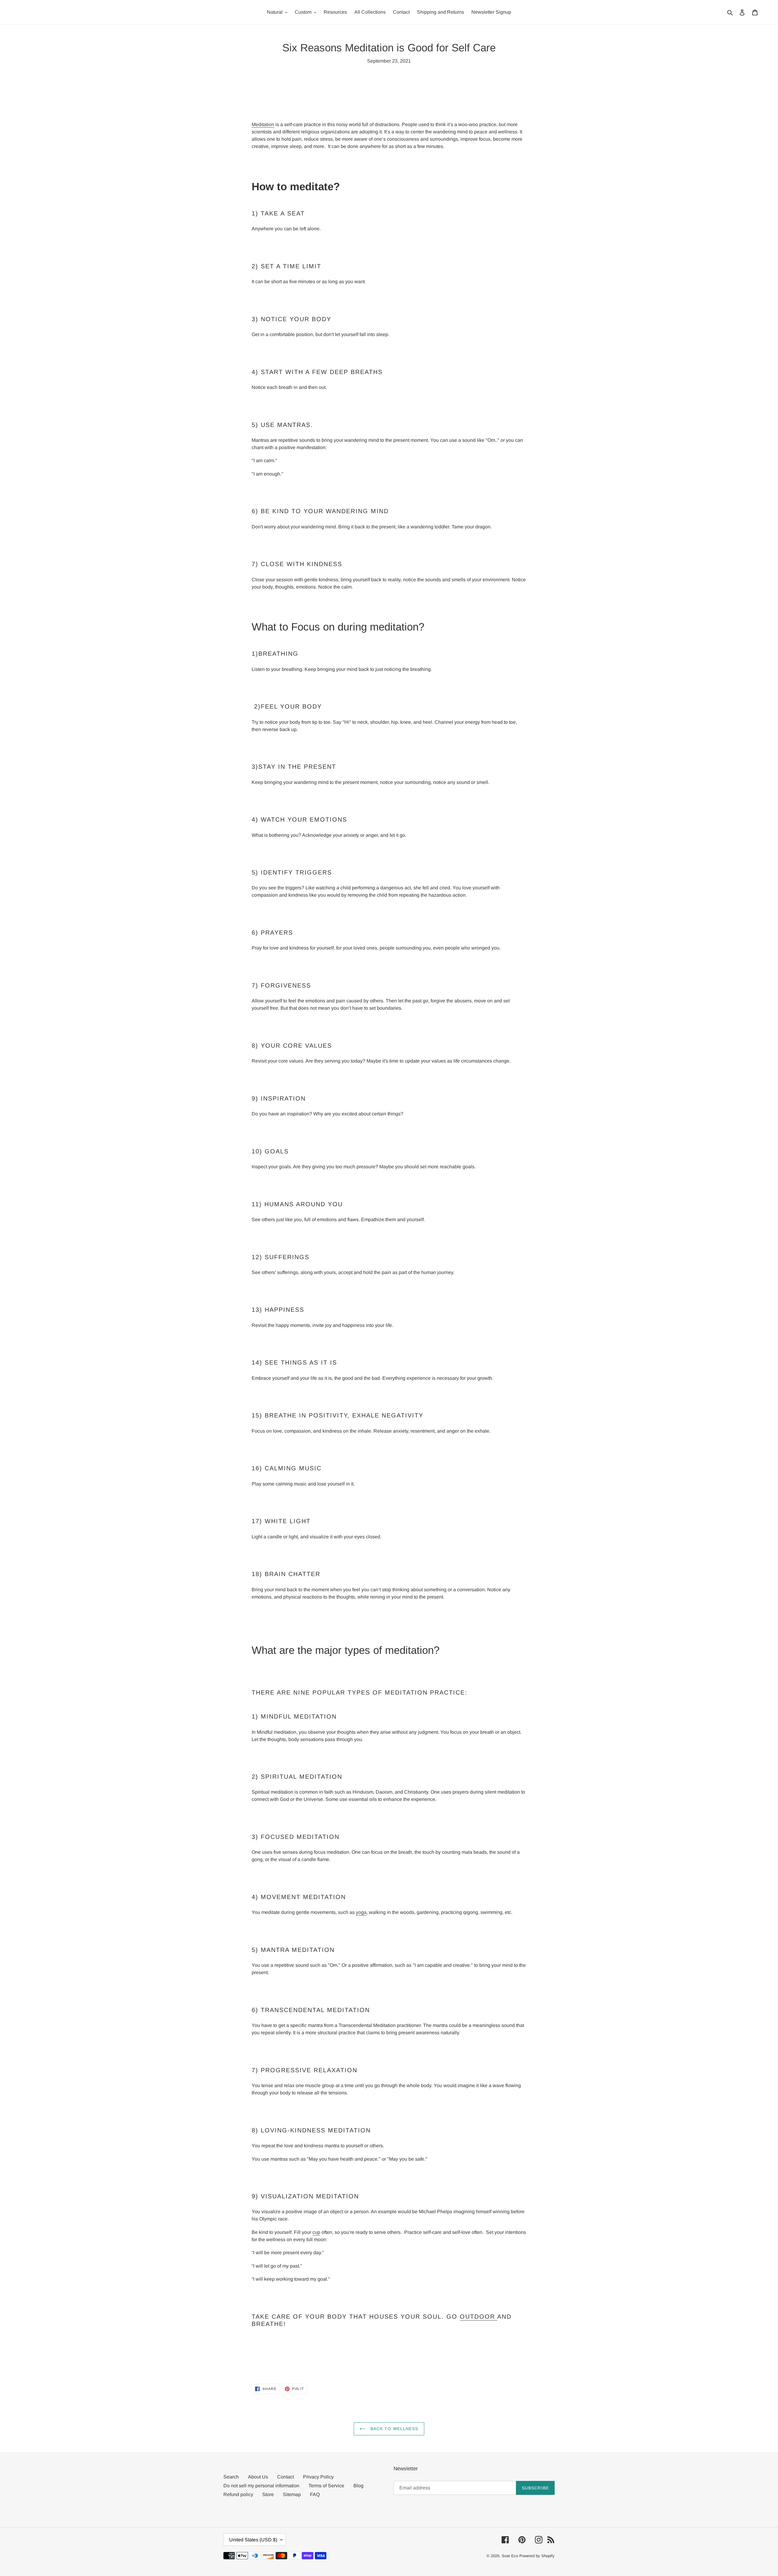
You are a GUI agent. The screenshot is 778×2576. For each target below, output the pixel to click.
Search (231, 2477)
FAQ (315, 2494)
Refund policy (238, 2494)
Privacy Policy (318, 2477)
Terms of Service (326, 2486)
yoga (361, 1912)
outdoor (479, 2317)
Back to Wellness (393, 2429)
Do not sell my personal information (261, 2486)
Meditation (263, 124)
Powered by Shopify (537, 2556)
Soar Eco (510, 2556)
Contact (286, 2477)
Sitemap (292, 2494)
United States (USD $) (253, 2540)
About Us (258, 2477)
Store (268, 2494)
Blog (358, 2486)
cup (316, 2232)
